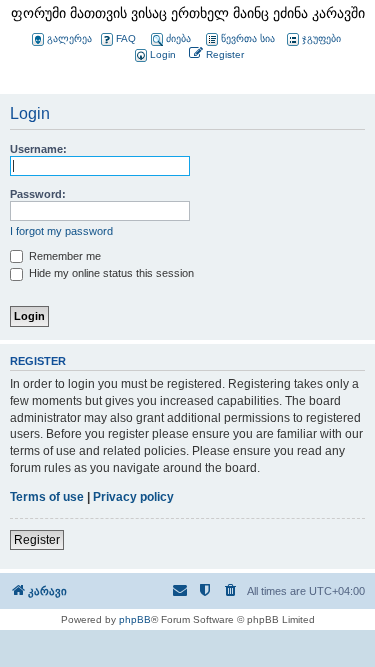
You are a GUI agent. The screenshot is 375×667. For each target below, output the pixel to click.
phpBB (135, 619)
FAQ (126, 38)
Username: (38, 149)
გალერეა (69, 38)
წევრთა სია (248, 38)
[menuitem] (154, 55)
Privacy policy (133, 497)
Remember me (63, 256)
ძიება (178, 38)
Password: (38, 194)
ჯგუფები (321, 38)
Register (37, 540)
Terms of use (47, 497)
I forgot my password (61, 231)
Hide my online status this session (110, 273)
